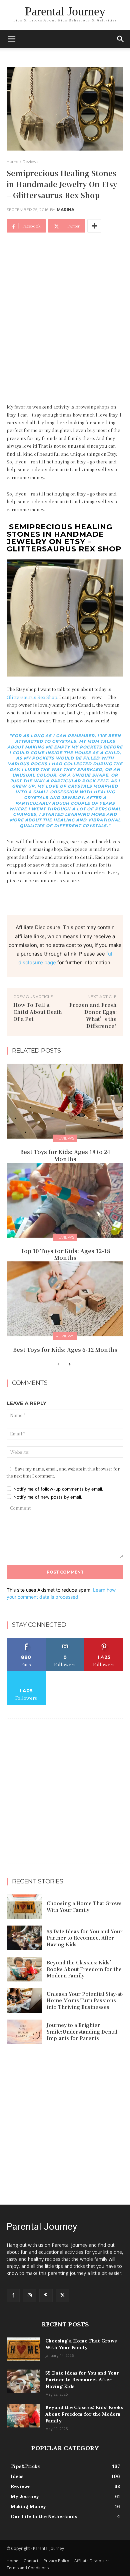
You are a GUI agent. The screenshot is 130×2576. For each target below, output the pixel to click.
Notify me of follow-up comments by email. (58, 1489)
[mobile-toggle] (11, 39)
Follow (65, 1640)
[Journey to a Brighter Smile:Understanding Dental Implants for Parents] (24, 2032)
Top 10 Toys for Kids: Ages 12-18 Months (65, 1254)
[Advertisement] (65, 310)
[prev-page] (58, 1364)
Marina (65, 210)
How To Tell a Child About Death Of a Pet (38, 1012)
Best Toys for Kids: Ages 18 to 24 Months (65, 1155)
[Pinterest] (46, 2295)
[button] (121, 39)
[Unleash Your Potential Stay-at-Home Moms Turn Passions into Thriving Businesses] (24, 2001)
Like (26, 1640)
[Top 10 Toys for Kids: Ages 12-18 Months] (65, 1200)
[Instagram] (29, 2295)
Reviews (30, 161)
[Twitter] (62, 2295)
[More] (94, 226)
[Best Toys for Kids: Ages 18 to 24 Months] (65, 1101)
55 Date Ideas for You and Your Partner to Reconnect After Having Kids (85, 1938)
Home (12, 161)
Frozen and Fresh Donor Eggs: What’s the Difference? (93, 1015)
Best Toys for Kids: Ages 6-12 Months (65, 1350)
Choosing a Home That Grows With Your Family (84, 1906)
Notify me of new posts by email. (48, 1497)
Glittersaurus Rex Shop (32, 697)
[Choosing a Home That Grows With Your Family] (24, 1907)
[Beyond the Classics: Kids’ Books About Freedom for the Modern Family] (24, 1969)
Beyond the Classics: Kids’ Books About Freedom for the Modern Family (84, 1969)
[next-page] (69, 1364)
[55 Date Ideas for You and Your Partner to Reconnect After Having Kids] (24, 1938)
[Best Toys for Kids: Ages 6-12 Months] (65, 1299)
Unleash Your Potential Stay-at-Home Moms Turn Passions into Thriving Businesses (85, 2000)
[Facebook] (13, 2295)
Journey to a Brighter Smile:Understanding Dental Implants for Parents (82, 2031)
